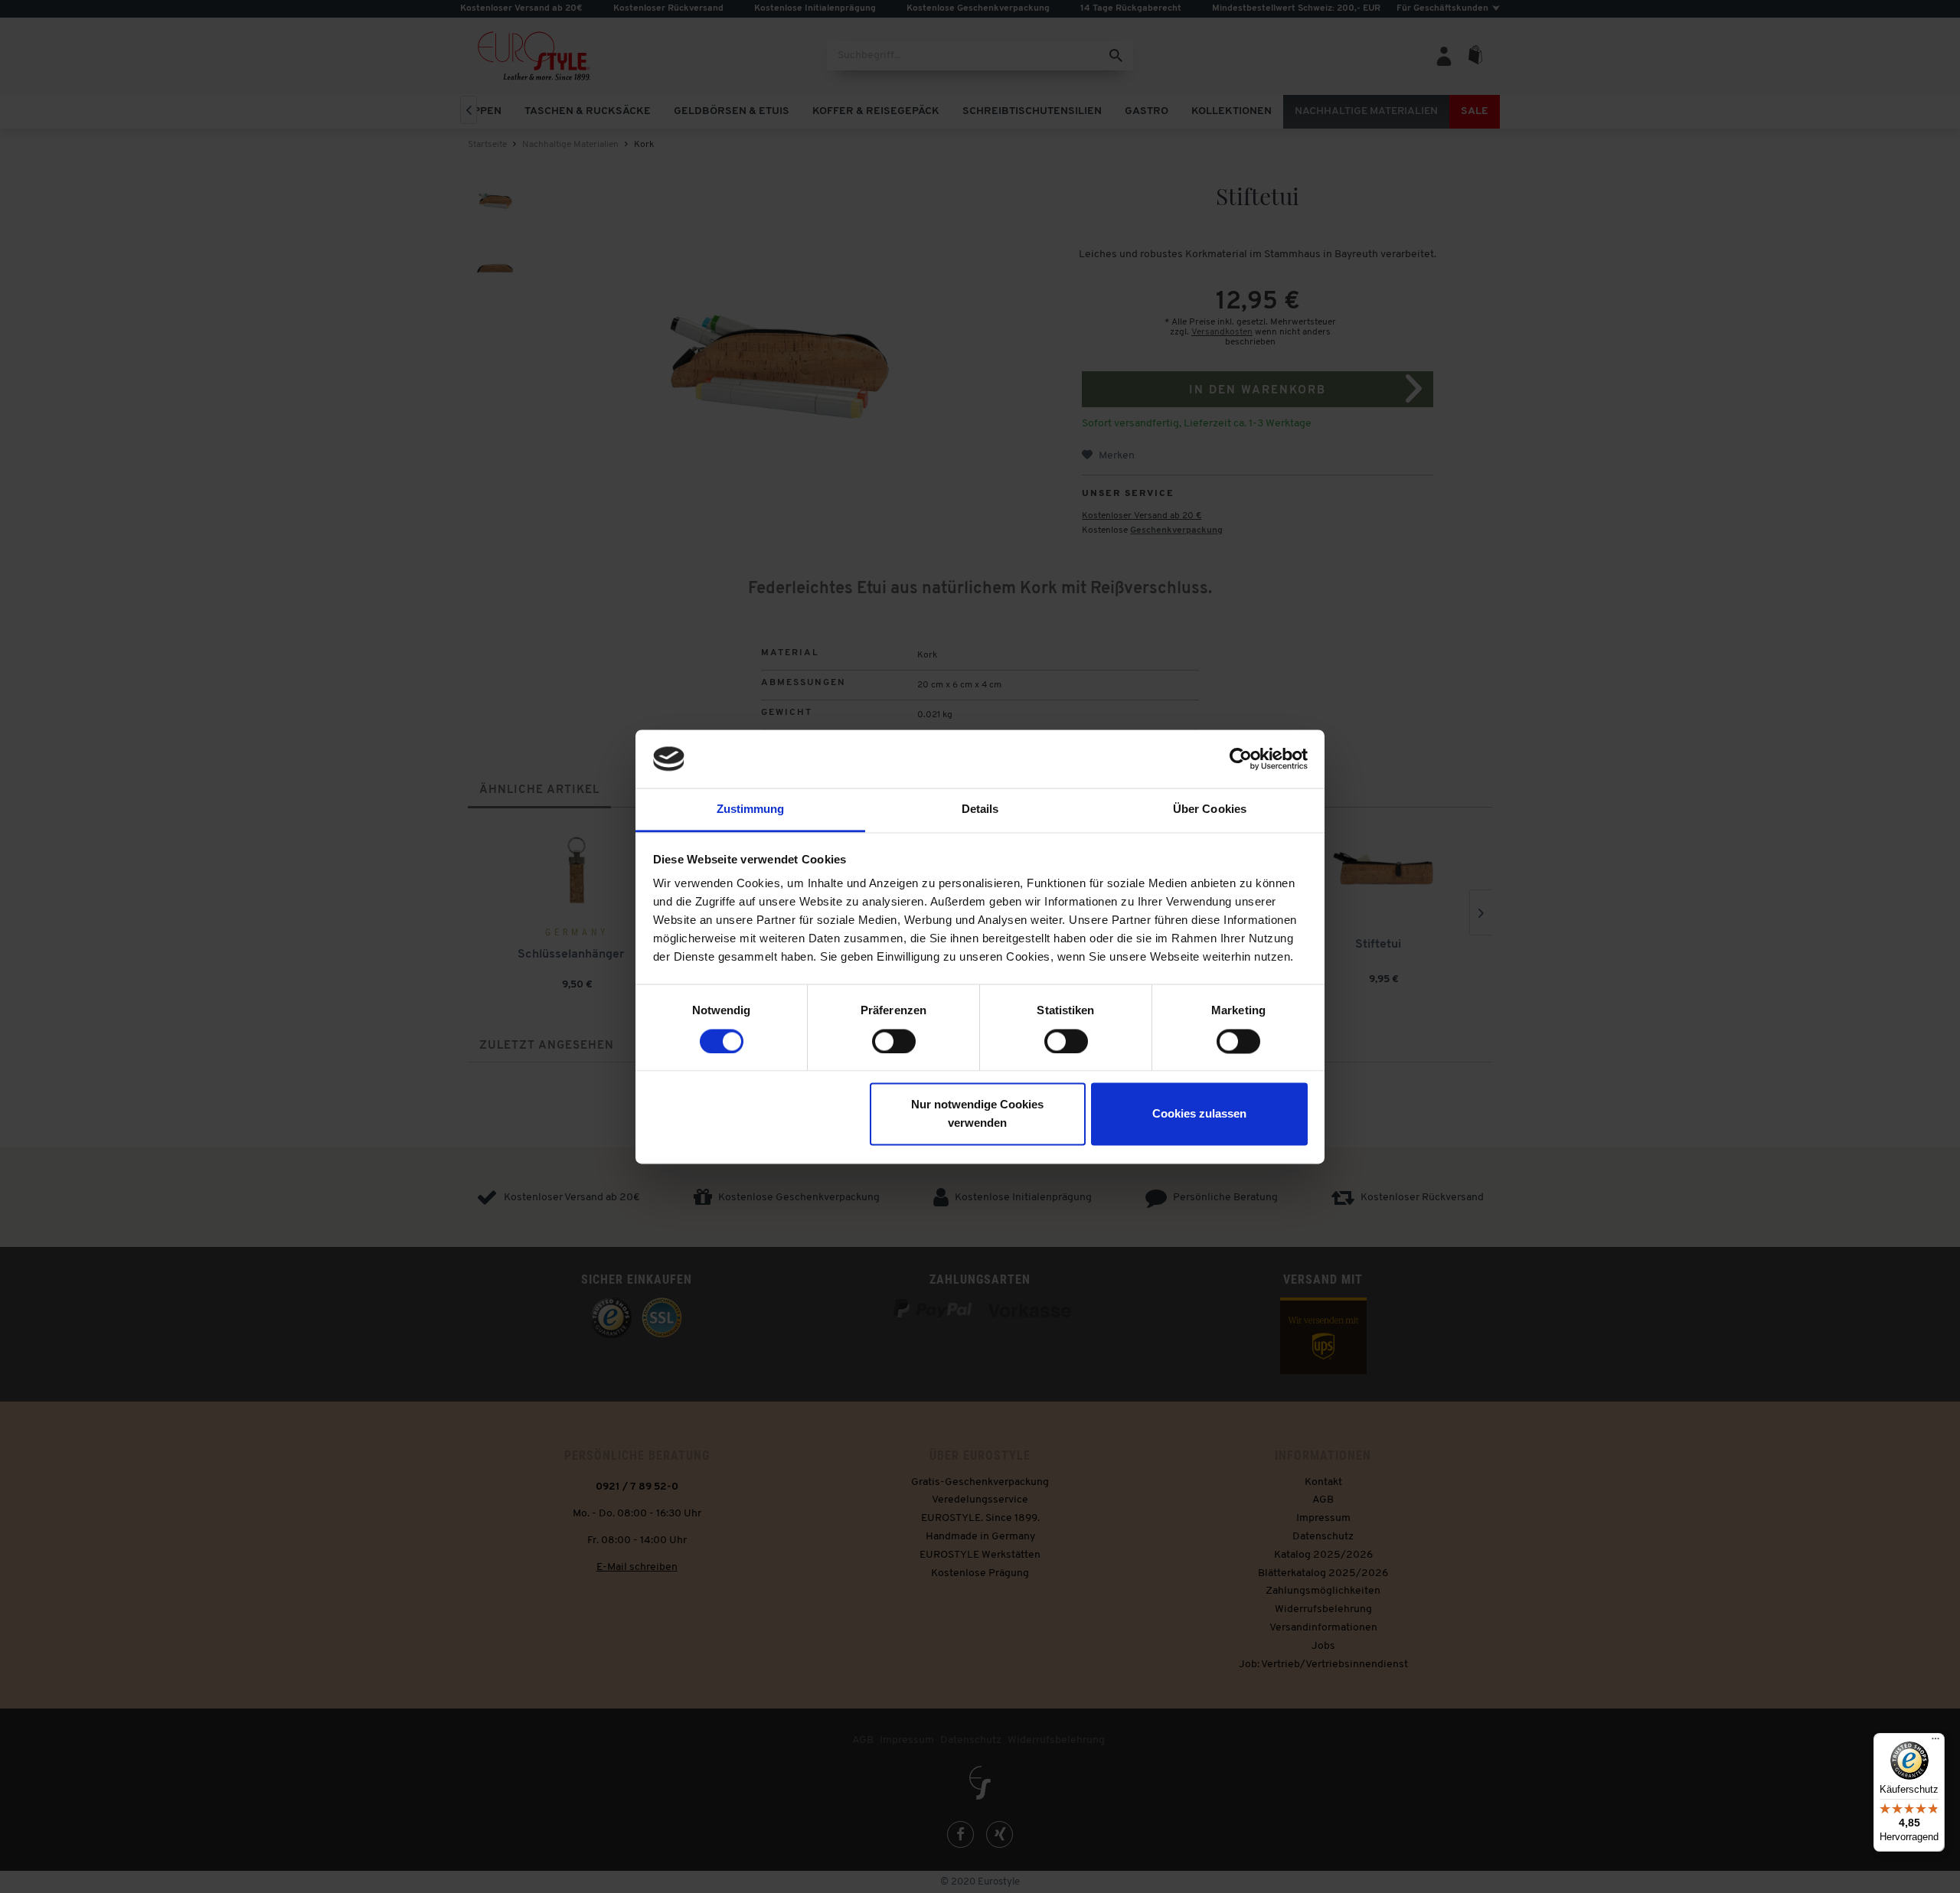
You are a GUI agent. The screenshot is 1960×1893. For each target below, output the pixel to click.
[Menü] (1935, 1742)
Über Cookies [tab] (1210, 809)
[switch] (894, 1041)
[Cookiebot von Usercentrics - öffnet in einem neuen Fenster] (1241, 759)
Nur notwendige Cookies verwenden (977, 1114)
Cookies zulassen (1199, 1114)
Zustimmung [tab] (751, 809)
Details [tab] (980, 809)
